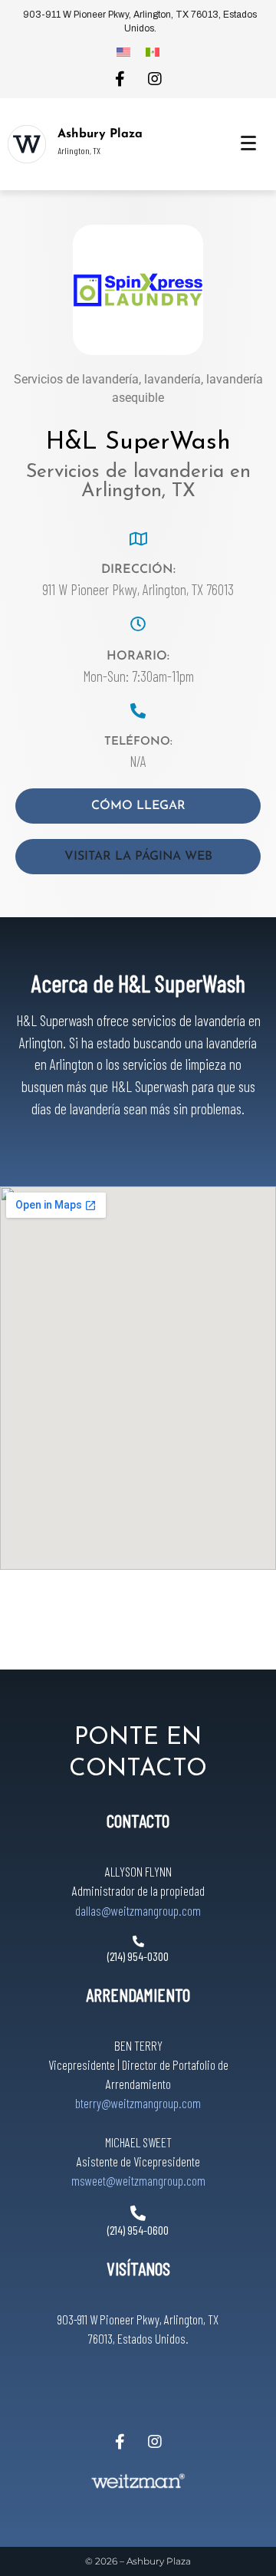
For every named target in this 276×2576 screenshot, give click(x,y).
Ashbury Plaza (100, 134)
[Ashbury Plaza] (27, 144)
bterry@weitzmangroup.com (138, 2103)
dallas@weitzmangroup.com (138, 1910)
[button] (138, 857)
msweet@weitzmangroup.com (138, 2180)
